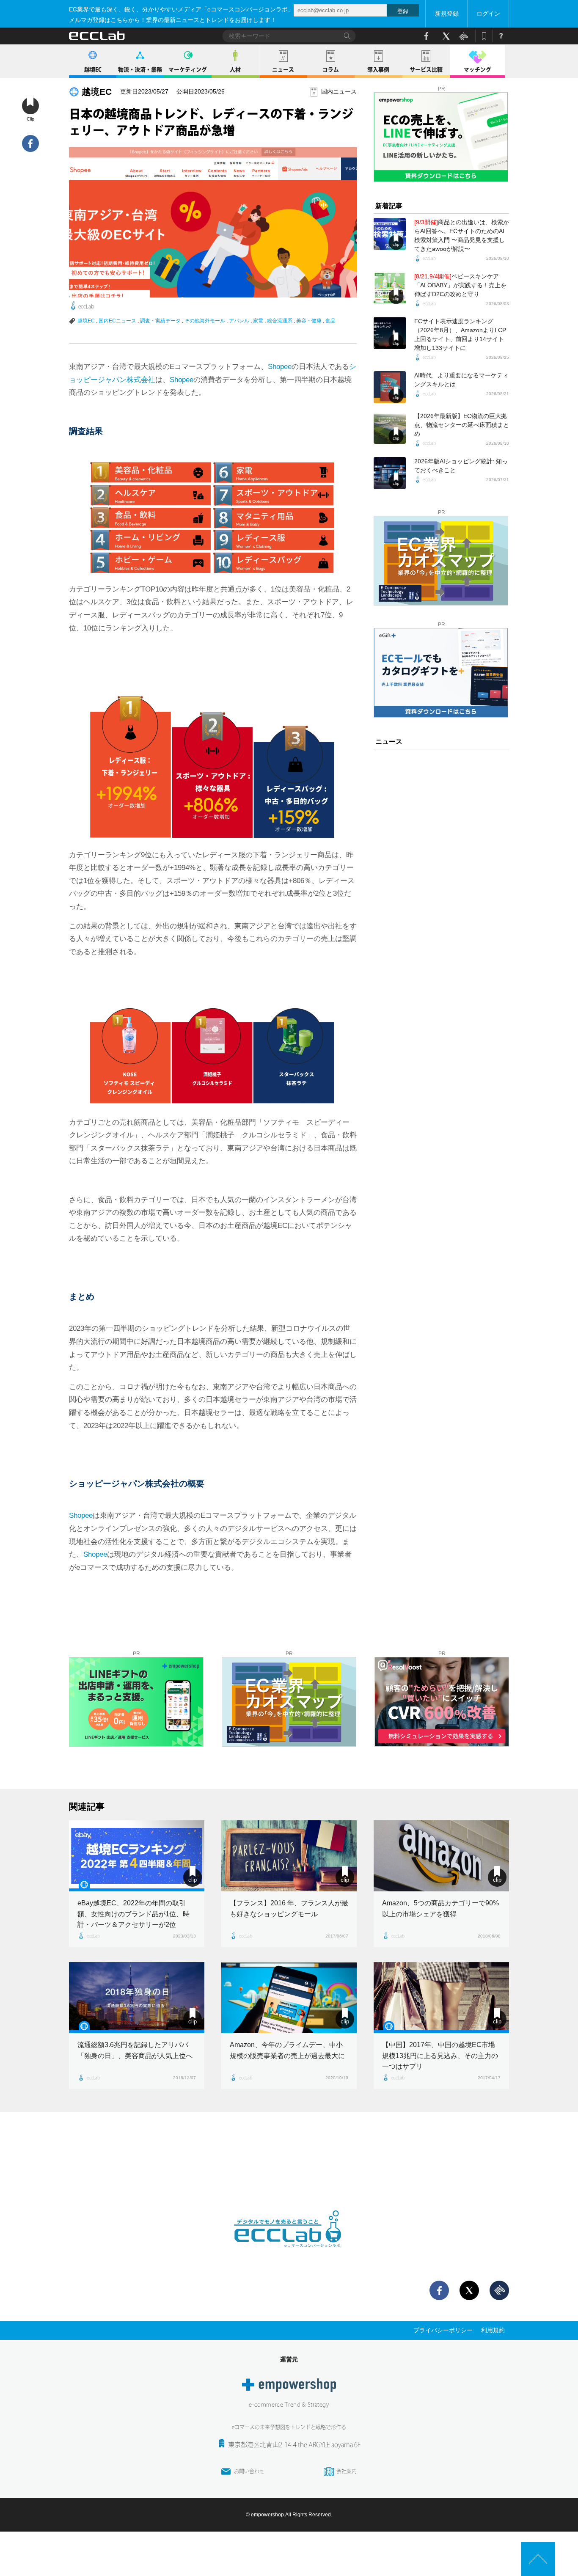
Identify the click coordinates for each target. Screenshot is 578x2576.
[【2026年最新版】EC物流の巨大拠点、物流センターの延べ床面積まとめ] (390, 428)
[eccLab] (289, 2254)
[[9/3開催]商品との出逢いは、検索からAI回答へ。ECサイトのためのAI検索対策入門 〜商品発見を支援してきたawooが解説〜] (390, 234)
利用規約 (493, 2330)
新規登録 (447, 14)
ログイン (488, 14)
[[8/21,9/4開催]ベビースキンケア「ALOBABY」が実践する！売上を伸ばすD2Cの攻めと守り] (390, 288)
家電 (258, 321)
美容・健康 (309, 321)
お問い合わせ (249, 2471)
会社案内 (347, 2471)
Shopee (280, 367)
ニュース (283, 70)
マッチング (478, 70)
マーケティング (188, 70)
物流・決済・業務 (140, 70)
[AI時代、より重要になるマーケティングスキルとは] (390, 387)
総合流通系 (280, 321)
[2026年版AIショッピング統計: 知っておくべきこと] (390, 473)
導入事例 (378, 70)
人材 (235, 70)
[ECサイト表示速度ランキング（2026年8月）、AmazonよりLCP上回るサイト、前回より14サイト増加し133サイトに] (390, 333)
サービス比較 (426, 70)
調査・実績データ (160, 321)
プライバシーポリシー (443, 2330)
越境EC (93, 70)
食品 (330, 321)
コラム (331, 70)
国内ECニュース (117, 321)
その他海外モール (205, 321)
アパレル (239, 321)
